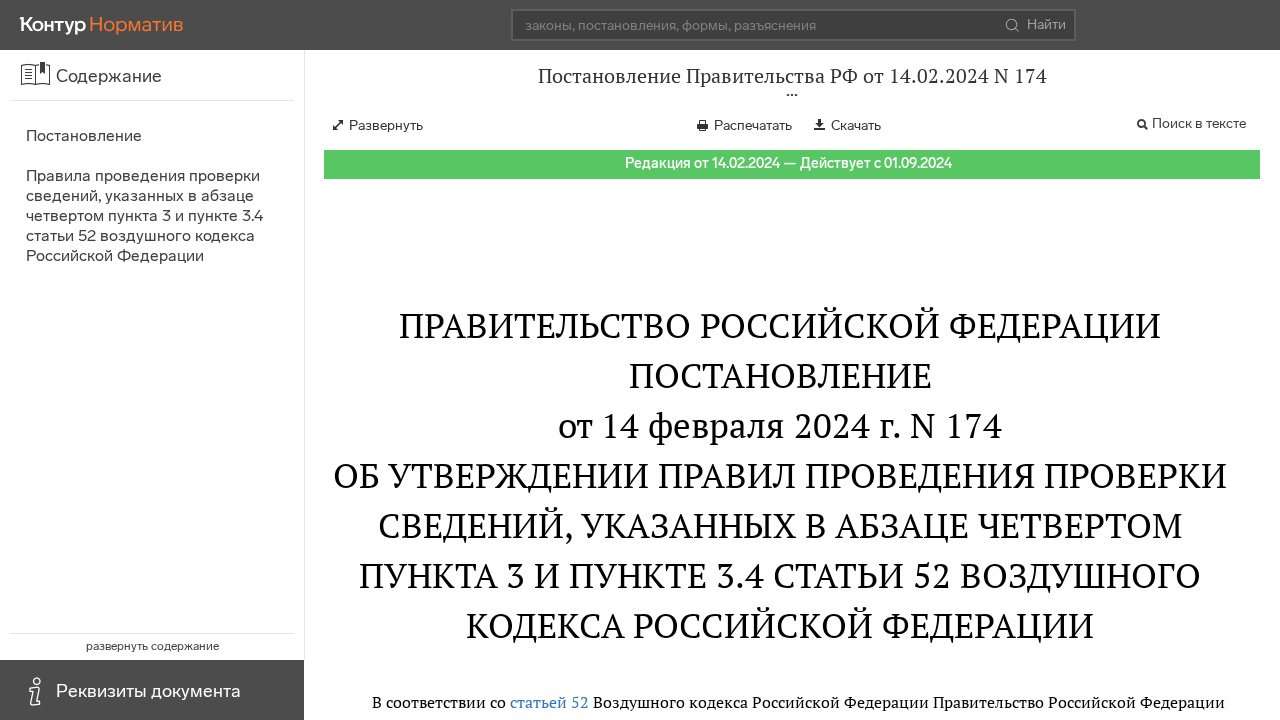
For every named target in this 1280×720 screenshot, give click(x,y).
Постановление (84, 135)
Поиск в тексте (1199, 123)
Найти (1046, 24)
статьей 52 (549, 702)
